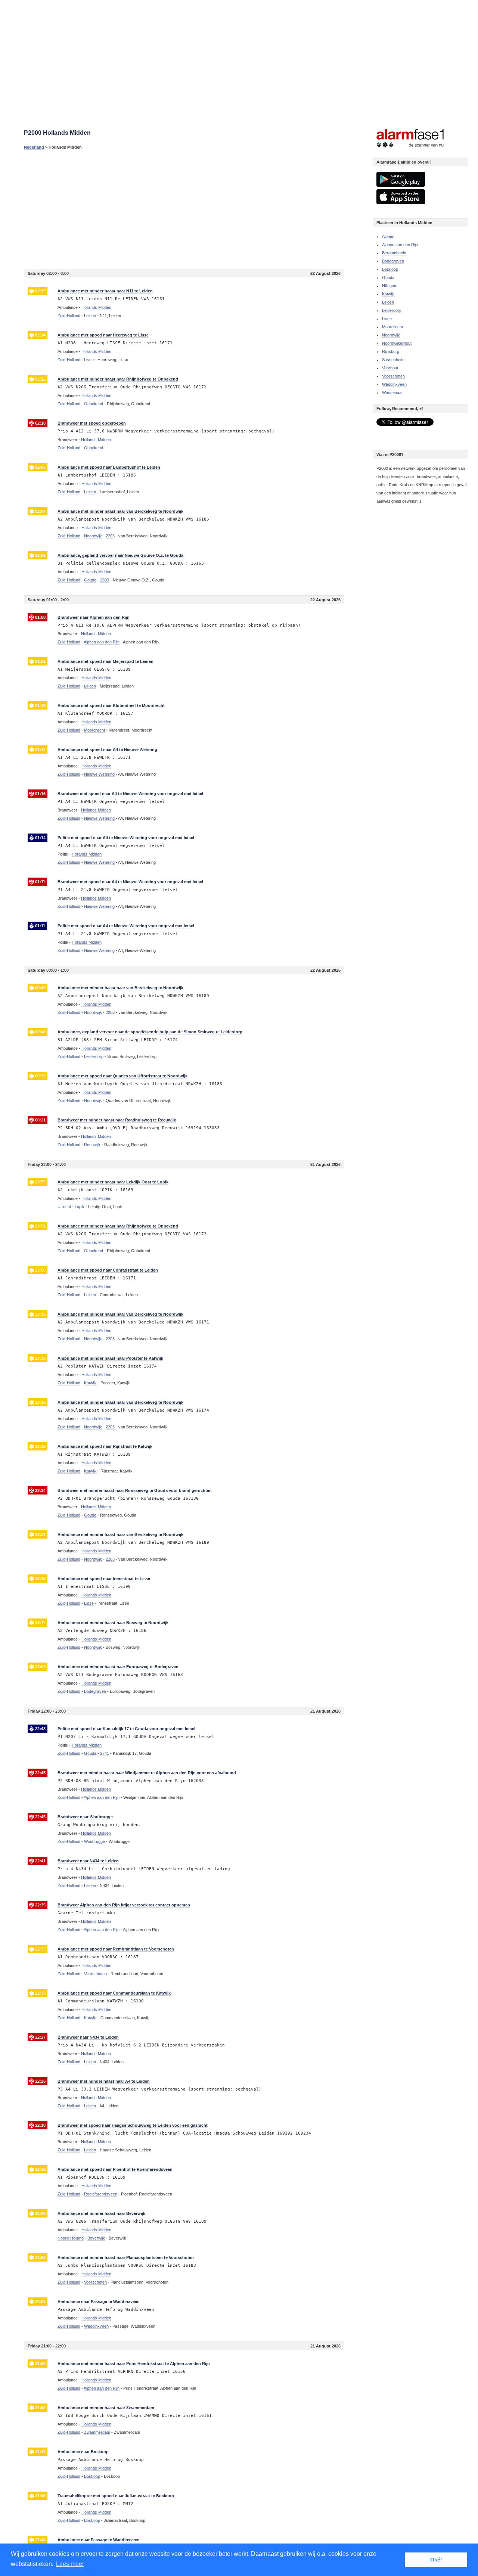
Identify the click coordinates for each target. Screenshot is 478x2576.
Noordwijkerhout (397, 343)
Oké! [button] (436, 2560)
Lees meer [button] (70, 2564)
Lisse (387, 319)
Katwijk (388, 294)
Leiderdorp (392, 310)
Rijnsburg (391, 351)
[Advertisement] (184, 209)
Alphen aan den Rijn (400, 245)
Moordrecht (392, 327)
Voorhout (390, 368)
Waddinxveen (394, 384)
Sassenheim (393, 360)
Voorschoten (393, 376)
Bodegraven (393, 261)
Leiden (388, 302)
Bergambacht (394, 253)
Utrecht (64, 1207)
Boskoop (390, 269)
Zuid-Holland (69, 316)
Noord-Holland (71, 2238)
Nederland (34, 147)
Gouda (388, 277)
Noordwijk (391, 335)
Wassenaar (392, 392)
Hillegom (390, 286)
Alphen (388, 236)
